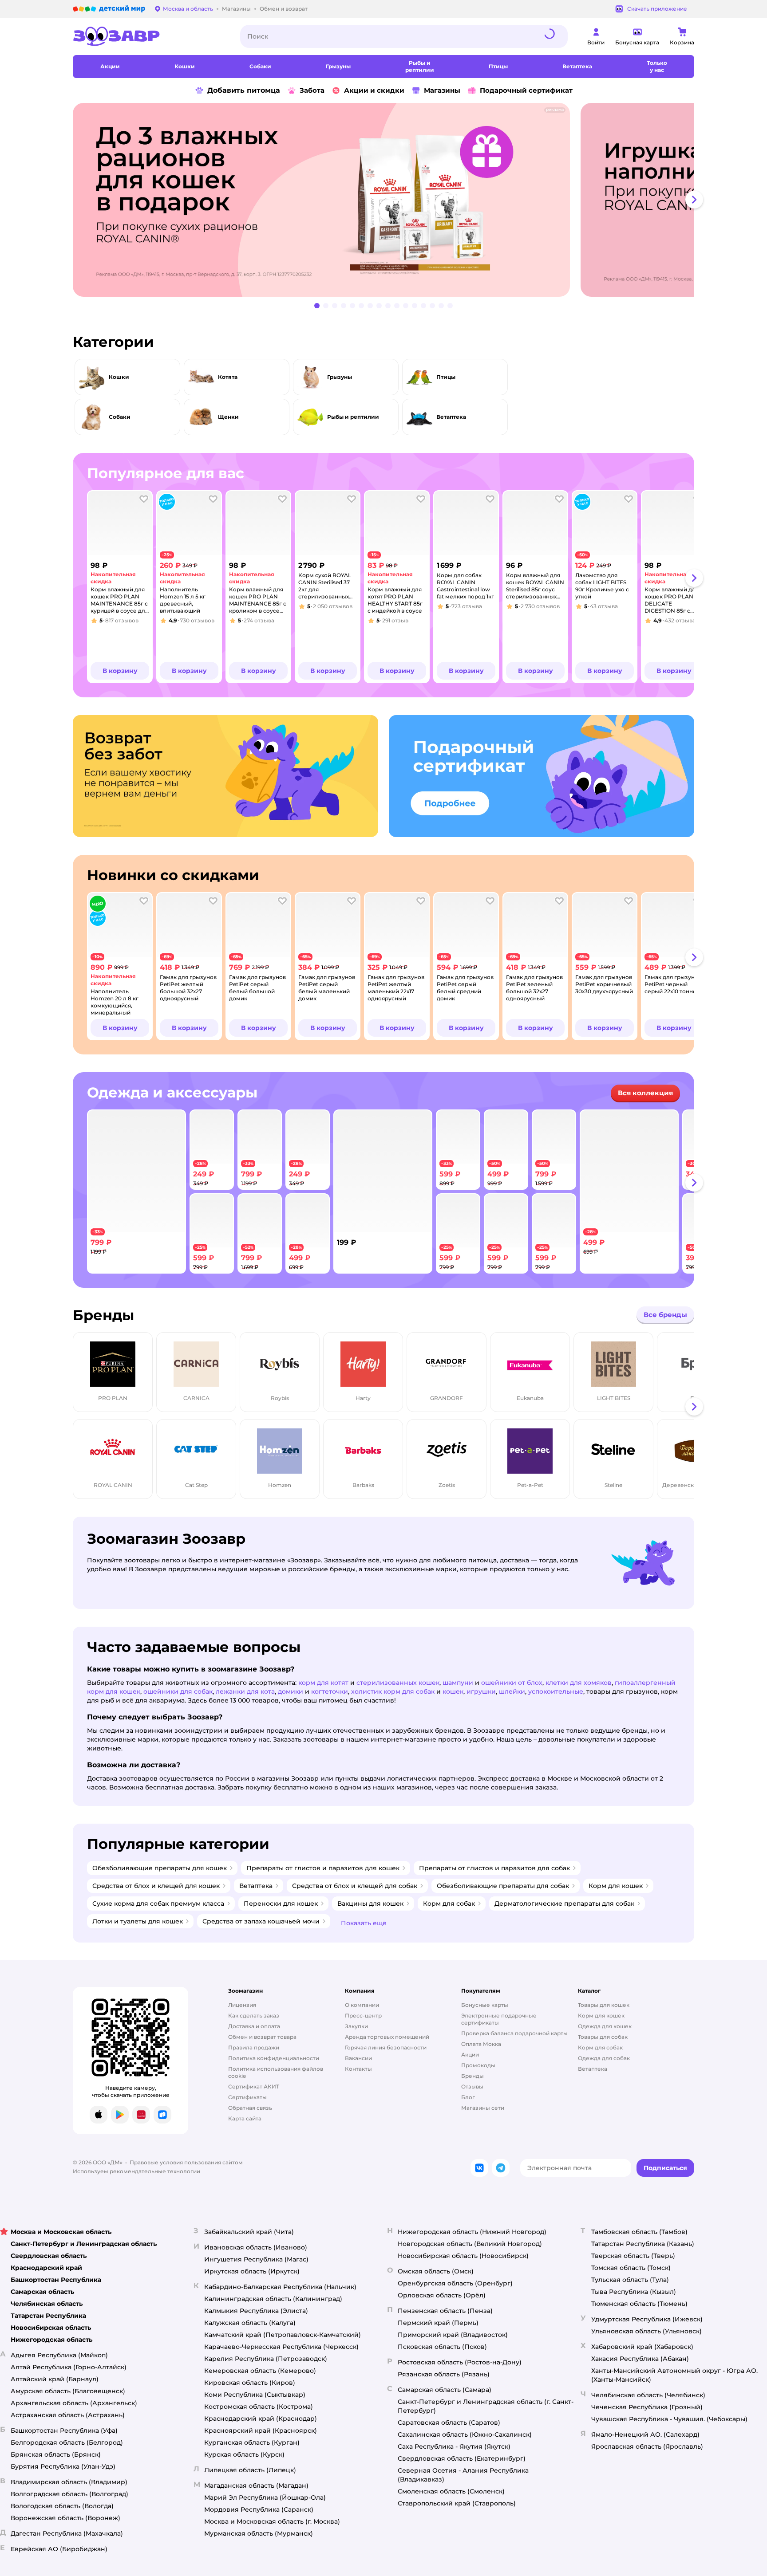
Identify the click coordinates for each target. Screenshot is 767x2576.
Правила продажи (254, 2047)
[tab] (325, 200)
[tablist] (383, 200)
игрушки (481, 1691)
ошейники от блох (512, 1683)
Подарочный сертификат (526, 90)
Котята (228, 377)
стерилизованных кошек (398, 1683)
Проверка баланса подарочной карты (514, 2033)
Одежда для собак (604, 2058)
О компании (362, 2005)
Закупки (356, 2026)
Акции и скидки (374, 90)
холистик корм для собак (393, 1691)
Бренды (472, 2076)
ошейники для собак (178, 1691)
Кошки (119, 377)
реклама (555, 110)
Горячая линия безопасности (386, 2047)
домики (291, 1691)
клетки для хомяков (579, 1683)
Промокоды (478, 2065)
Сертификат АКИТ (254, 2086)
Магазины (442, 90)
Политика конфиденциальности (274, 2058)
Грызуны (340, 377)
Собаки (120, 417)
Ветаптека (451, 417)
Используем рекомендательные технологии (136, 2171)
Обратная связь (250, 2108)
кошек (453, 1691)
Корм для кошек (601, 2016)
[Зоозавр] (149, 36)
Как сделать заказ (254, 2016)
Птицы (446, 377)
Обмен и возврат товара (262, 2037)
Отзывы (472, 2086)
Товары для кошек (604, 2005)
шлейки (512, 1691)
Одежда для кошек (605, 2026)
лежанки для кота (245, 1691)
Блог (468, 2097)
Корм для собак (600, 2047)
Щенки (228, 417)
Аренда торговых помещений (387, 2037)
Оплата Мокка (481, 2044)
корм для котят (323, 1683)
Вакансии (358, 2058)
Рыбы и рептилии (353, 417)
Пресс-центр (363, 2016)
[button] (120, 671)
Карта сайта (245, 2118)
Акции (470, 2055)
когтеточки (330, 1691)
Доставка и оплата (254, 2026)
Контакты (358, 2069)
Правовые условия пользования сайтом (186, 2162)
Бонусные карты (485, 2005)
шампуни (458, 1683)
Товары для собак (603, 2037)
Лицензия (242, 2005)
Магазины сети (483, 2108)
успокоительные (556, 1691)
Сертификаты (247, 2097)
